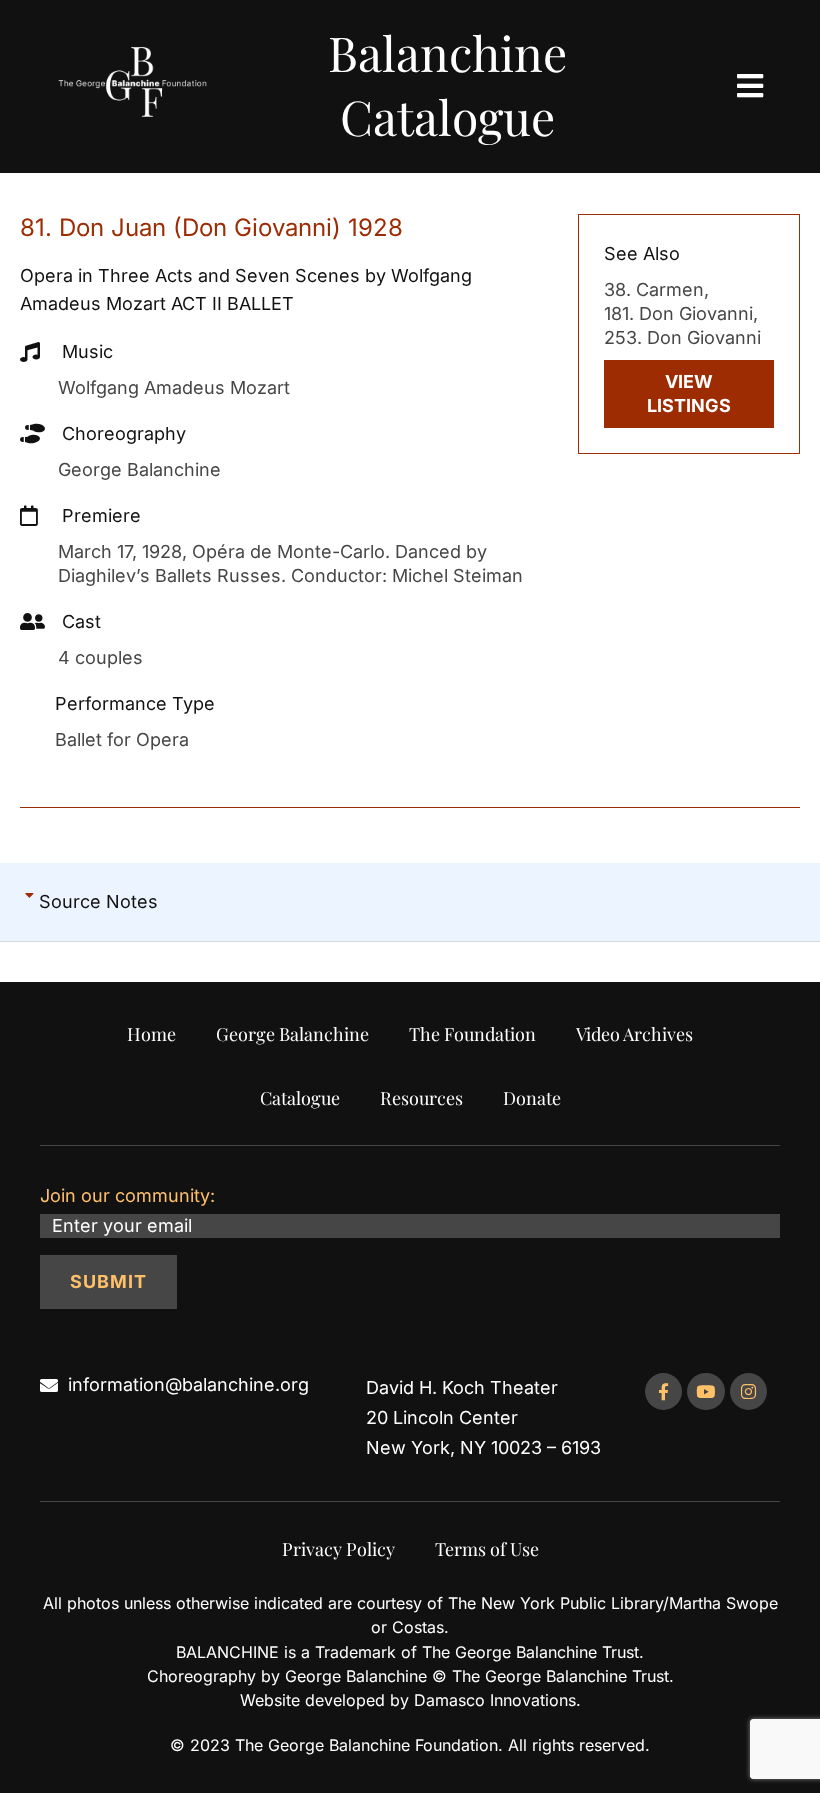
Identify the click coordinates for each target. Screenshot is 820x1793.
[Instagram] (748, 1391)
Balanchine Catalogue (447, 84)
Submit (108, 1281)
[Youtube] (705, 1391)
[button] (410, 902)
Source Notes (98, 901)
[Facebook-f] (663, 1391)
